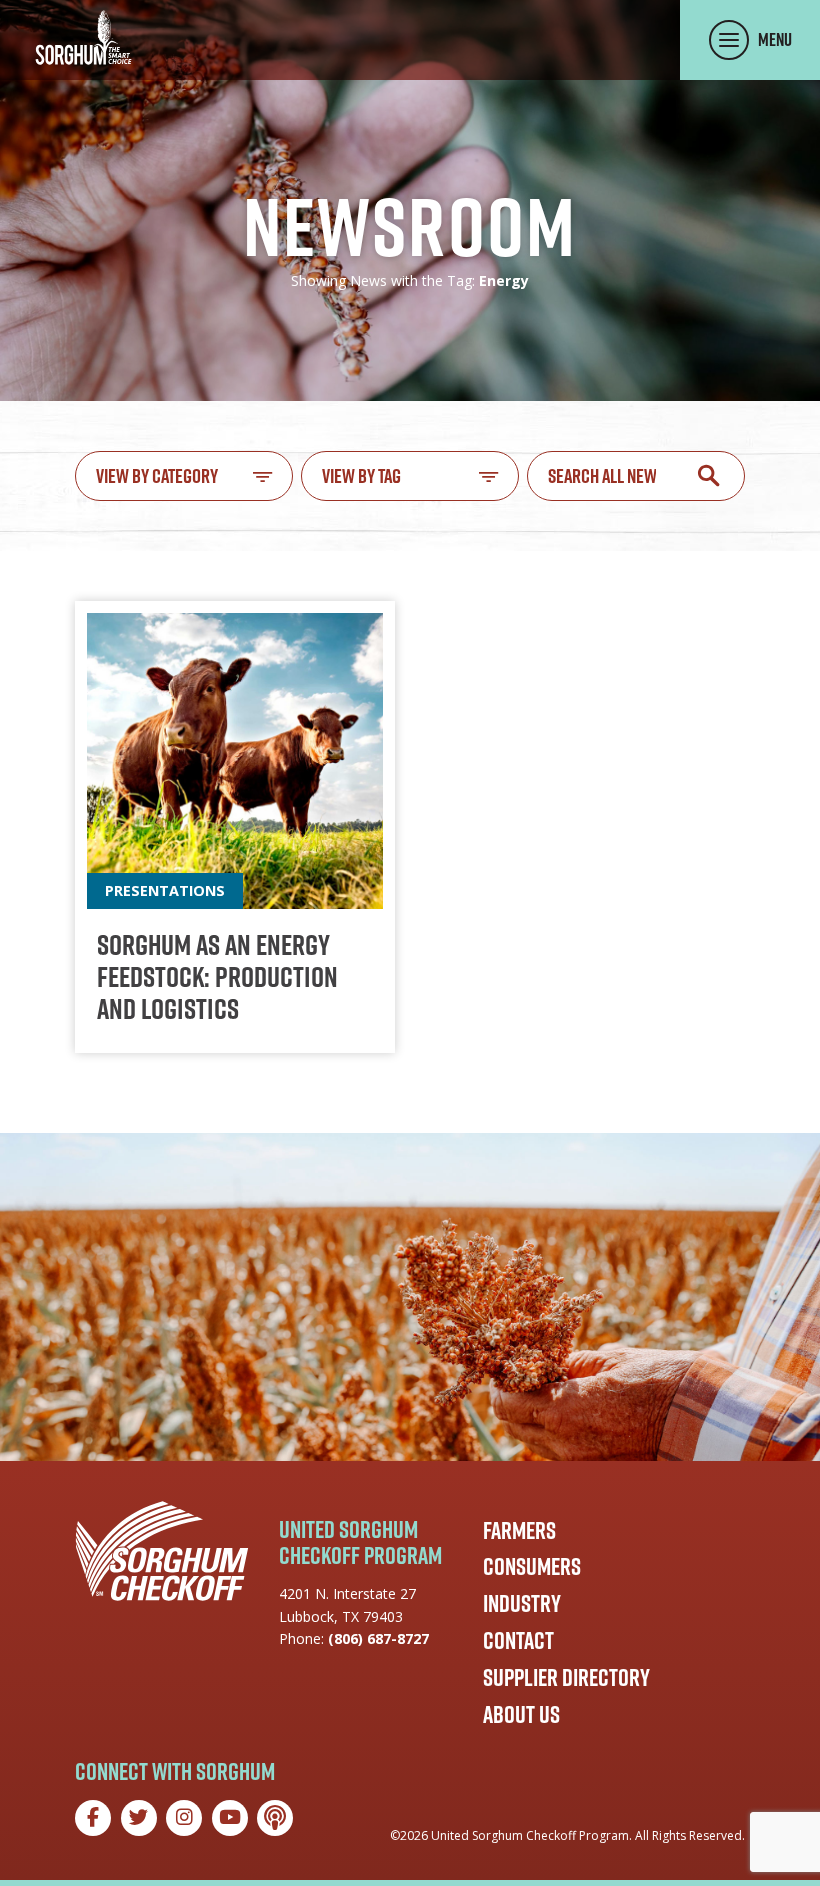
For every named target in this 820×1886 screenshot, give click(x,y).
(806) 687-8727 (378, 1638)
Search (708, 475)
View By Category (157, 476)
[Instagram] (184, 1818)
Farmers (519, 1530)
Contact (518, 1640)
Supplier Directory (566, 1677)
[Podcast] (275, 1818)
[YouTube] (230, 1818)
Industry (522, 1603)
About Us (521, 1714)
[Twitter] (139, 1818)
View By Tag (361, 476)
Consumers (532, 1566)
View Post (235, 827)
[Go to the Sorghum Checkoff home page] (83, 37)
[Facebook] (93, 1818)
